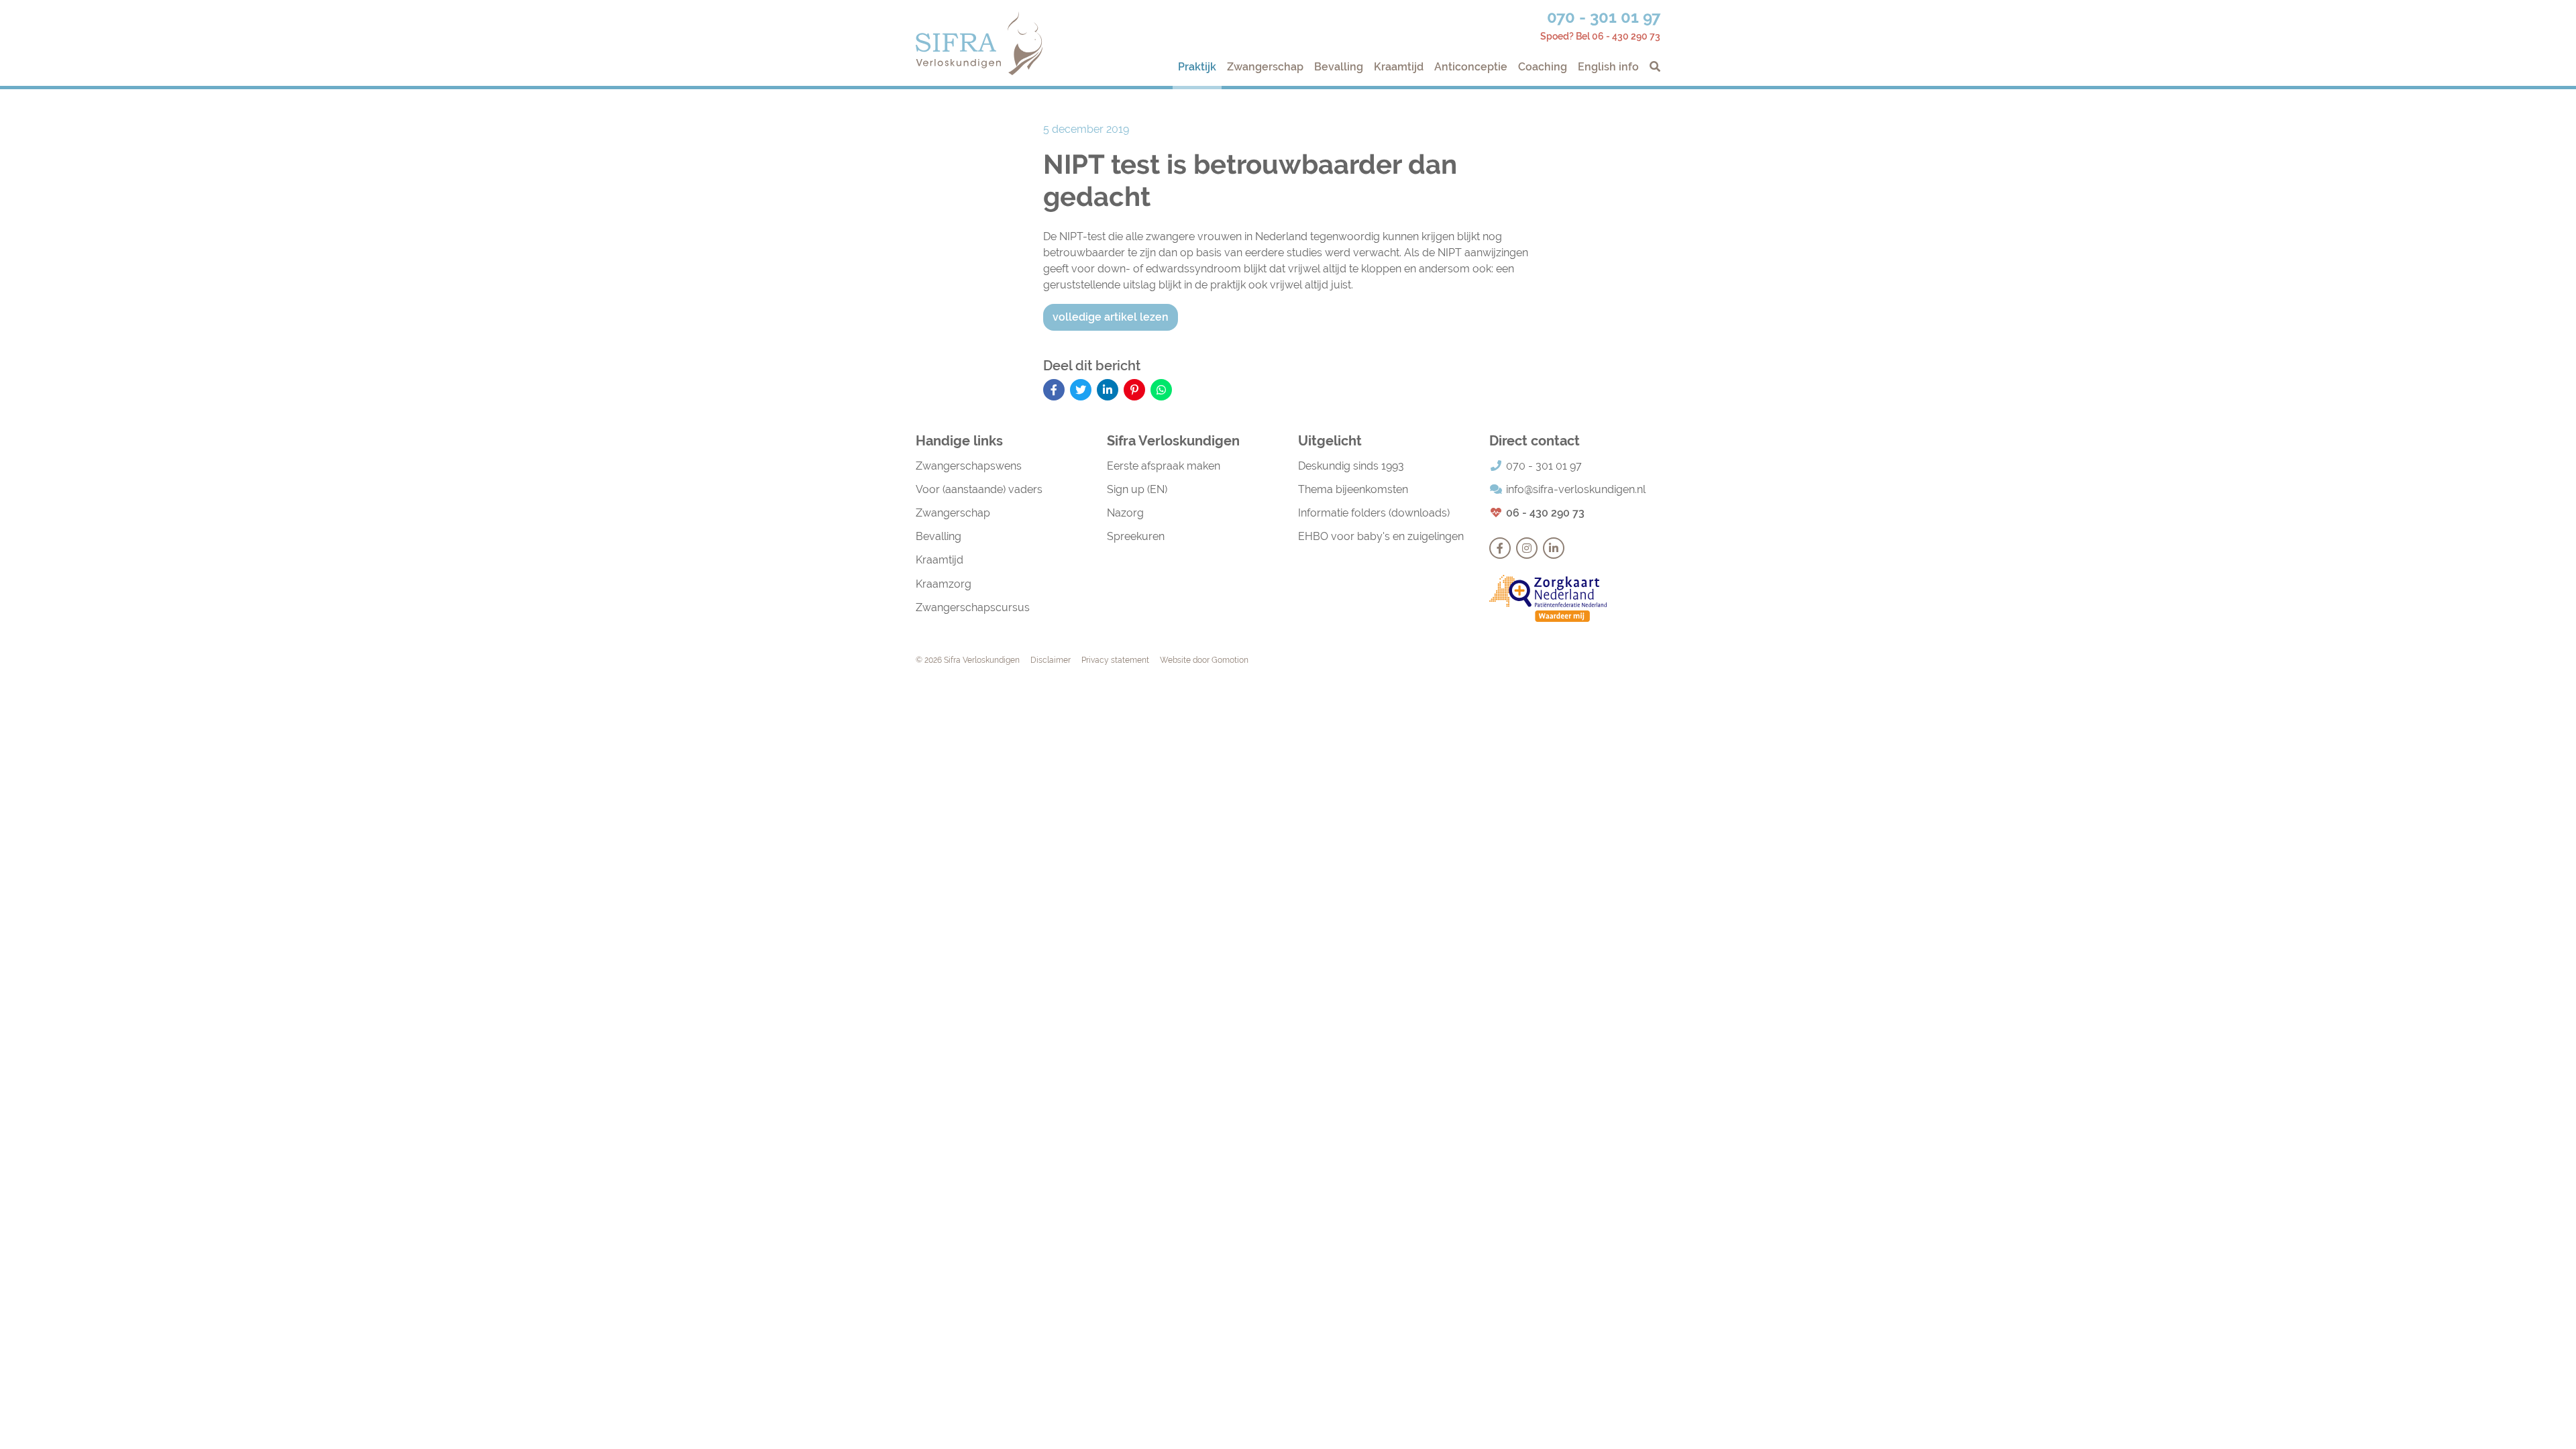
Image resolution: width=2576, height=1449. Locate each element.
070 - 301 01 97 (1604, 17)
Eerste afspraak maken (1164, 466)
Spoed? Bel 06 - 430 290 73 (1600, 36)
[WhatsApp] (1161, 390)
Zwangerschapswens (969, 466)
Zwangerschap (1265, 67)
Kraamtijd (1399, 67)
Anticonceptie (1471, 67)
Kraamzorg (944, 584)
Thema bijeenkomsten (1353, 489)
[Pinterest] (1134, 390)
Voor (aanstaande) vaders (979, 489)
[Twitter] (1081, 390)
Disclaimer (1051, 660)
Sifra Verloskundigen (979, 43)
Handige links (959, 441)
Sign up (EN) (1137, 489)
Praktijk (1197, 67)
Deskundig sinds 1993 (1351, 466)
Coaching (1543, 67)
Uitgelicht (1330, 441)
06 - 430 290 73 (1545, 513)
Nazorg (1125, 513)
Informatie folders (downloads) (1374, 513)
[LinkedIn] (1108, 390)
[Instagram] (1527, 548)
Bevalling (1339, 67)
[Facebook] (1054, 390)
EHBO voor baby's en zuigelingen (1381, 536)
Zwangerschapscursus (973, 607)
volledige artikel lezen (1111, 317)
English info (1608, 67)
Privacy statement (1115, 660)
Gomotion (1230, 660)
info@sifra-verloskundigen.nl (1576, 489)
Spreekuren (1136, 536)
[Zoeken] (1652, 67)
